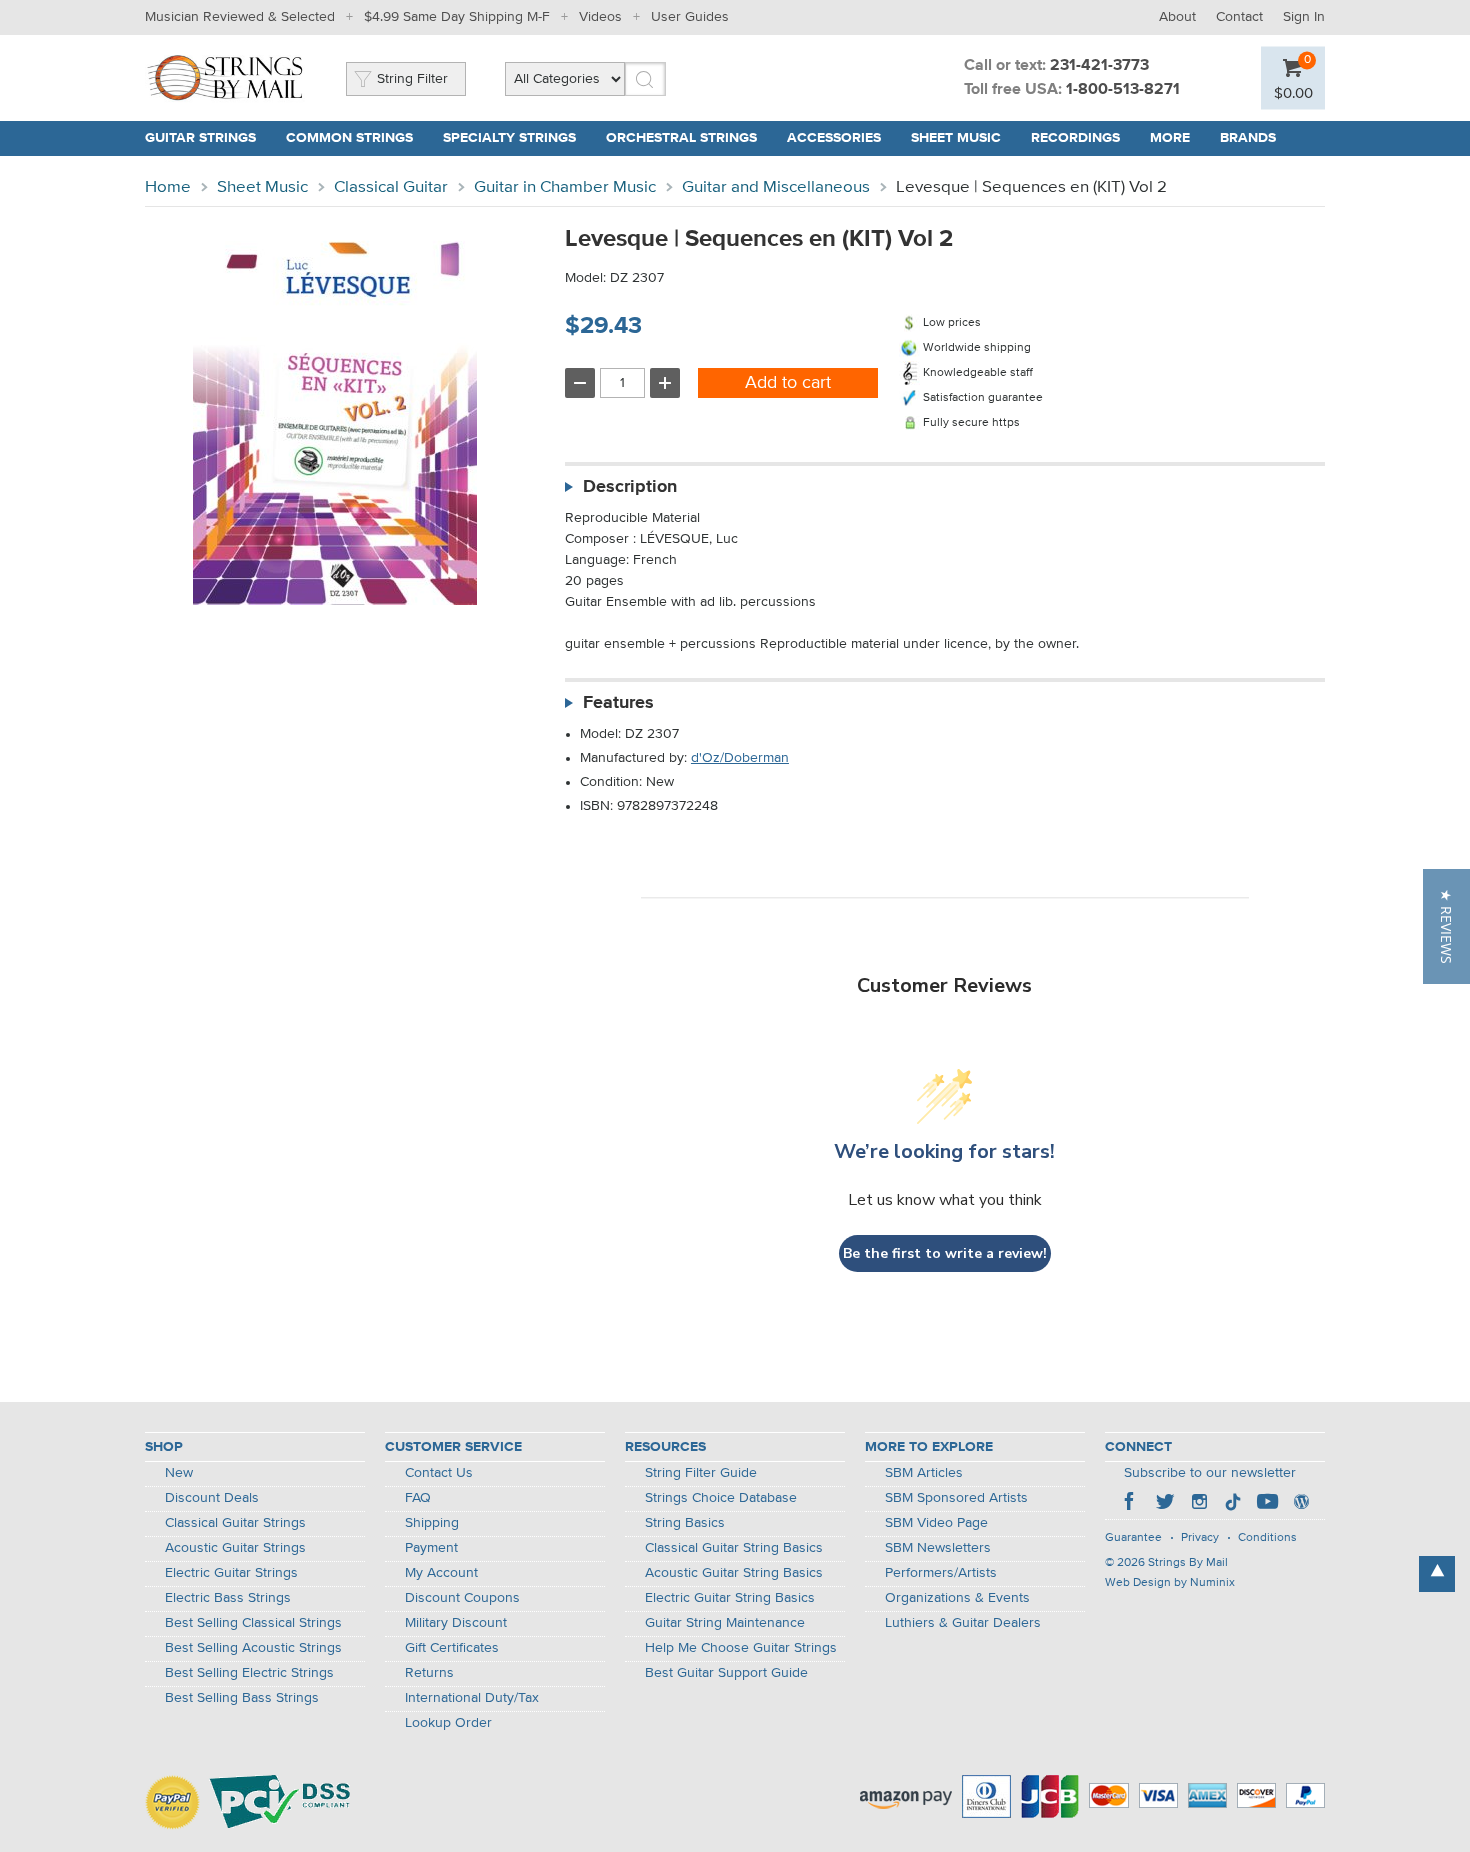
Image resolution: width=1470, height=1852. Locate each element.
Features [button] (618, 703)
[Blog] (1301, 1504)
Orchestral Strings (681, 138)
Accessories (834, 138)
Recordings (1075, 138)
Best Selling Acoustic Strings (253, 1648)
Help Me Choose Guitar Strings (741, 1648)
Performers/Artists (941, 1573)
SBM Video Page (936, 1523)
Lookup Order (448, 1723)
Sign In (1304, 17)
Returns (429, 1673)
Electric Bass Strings (228, 1598)
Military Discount (456, 1623)
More (1170, 138)
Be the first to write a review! (945, 1253)
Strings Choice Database (721, 1498)
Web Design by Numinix (1170, 1583)
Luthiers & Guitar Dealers (963, 1623)
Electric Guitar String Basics (730, 1598)
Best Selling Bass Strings (242, 1698)
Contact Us (439, 1473)
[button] (1446, 926)
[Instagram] (1199, 1504)
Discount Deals (212, 1498)
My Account (441, 1573)
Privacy (1200, 1538)
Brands (1248, 138)
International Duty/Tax (472, 1698)
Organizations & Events (957, 1598)
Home (168, 187)
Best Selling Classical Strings (253, 1623)
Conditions (1267, 1538)
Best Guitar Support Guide (726, 1673)
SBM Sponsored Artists (956, 1498)
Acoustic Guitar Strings (235, 1548)
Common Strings (349, 138)
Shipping (432, 1523)
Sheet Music (956, 138)
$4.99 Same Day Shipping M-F (457, 17)
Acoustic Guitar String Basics (734, 1573)
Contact (1239, 17)
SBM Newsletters (938, 1548)
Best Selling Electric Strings (249, 1673)
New (179, 1473)
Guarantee (1133, 1538)
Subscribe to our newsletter (1210, 1473)
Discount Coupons (462, 1598)
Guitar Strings (200, 138)
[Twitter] (1165, 1504)
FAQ (418, 1498)
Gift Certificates (452, 1648)
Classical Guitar (391, 187)
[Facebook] (1131, 1504)
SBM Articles (924, 1473)
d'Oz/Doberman (740, 758)
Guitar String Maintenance (725, 1623)
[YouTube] (1267, 1504)
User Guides (690, 17)
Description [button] (630, 487)
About (1177, 17)
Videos (600, 17)
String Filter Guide (701, 1473)
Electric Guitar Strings (231, 1573)
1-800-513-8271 (1123, 90)
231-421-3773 (1099, 66)
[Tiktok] (1233, 1504)
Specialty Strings (509, 138)
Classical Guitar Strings (235, 1523)
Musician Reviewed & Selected (240, 17)
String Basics (685, 1523)
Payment (431, 1548)
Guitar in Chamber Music (565, 187)
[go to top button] (1437, 1574)
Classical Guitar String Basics (734, 1548)
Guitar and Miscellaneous (776, 187)
